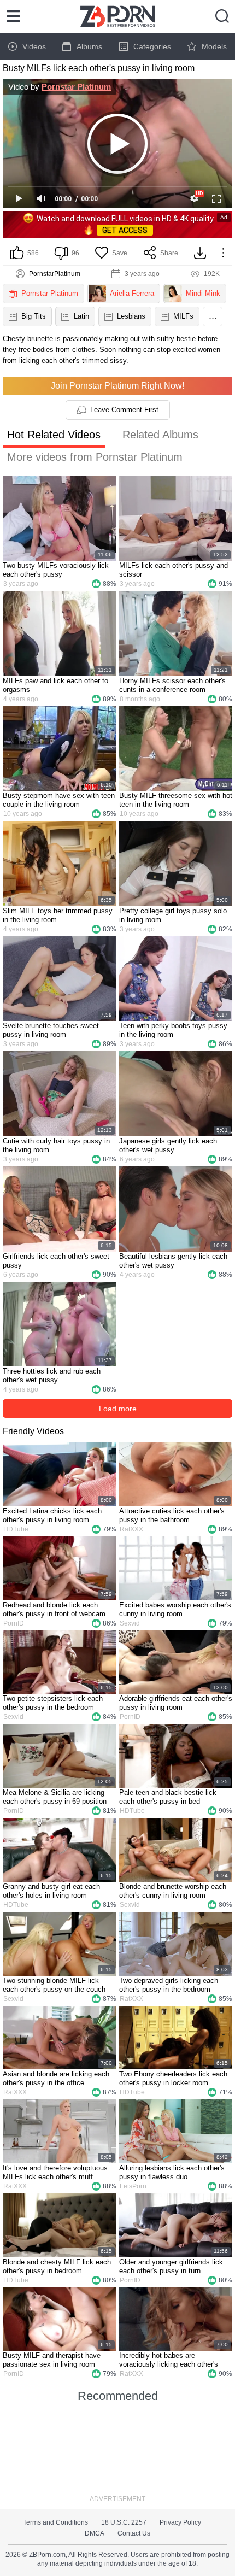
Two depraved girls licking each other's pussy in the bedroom (169, 1985)
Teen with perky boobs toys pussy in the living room (173, 1030)
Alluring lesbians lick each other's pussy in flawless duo (172, 2172)
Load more (118, 1409)
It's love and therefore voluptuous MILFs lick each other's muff (55, 2172)
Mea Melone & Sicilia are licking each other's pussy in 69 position (55, 1797)
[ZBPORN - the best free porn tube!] (118, 16)
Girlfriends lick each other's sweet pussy (56, 1261)
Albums (89, 46)
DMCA (95, 2533)
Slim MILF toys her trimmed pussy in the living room (58, 915)
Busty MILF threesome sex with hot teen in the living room (176, 800)
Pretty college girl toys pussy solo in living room (173, 915)
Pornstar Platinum (76, 87)
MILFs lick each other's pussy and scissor (174, 570)
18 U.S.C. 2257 (124, 2522)
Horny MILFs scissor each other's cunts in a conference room (172, 685)
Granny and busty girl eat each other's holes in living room (51, 1891)
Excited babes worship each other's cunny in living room (175, 1609)
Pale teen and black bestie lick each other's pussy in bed (168, 1797)
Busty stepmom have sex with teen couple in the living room (59, 800)
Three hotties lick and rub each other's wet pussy (52, 1375)
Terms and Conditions (55, 2522)
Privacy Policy (180, 2522)
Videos (34, 46)
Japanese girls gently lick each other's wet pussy (168, 1145)
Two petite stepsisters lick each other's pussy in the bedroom (53, 1703)
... (213, 315)
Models (214, 46)
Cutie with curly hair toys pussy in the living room (56, 1145)
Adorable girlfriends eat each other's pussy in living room (176, 1703)
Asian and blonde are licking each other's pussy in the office (56, 2078)
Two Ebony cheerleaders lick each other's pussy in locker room (173, 2078)
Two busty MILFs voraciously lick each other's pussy (56, 570)
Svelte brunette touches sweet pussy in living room (51, 1030)
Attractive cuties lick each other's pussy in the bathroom (172, 1515)
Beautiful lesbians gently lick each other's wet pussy (173, 1261)
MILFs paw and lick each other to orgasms (55, 685)
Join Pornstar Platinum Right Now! (117, 386)
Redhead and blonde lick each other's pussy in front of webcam (54, 1609)
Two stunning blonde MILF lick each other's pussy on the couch (54, 1985)
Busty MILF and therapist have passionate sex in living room (52, 2360)
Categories (152, 46)
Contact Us (134, 2533)
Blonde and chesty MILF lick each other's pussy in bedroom (57, 2266)
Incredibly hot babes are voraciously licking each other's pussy (169, 2360)
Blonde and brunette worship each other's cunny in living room (173, 1891)
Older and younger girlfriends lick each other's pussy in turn (171, 2266)
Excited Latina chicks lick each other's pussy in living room (52, 1515)
